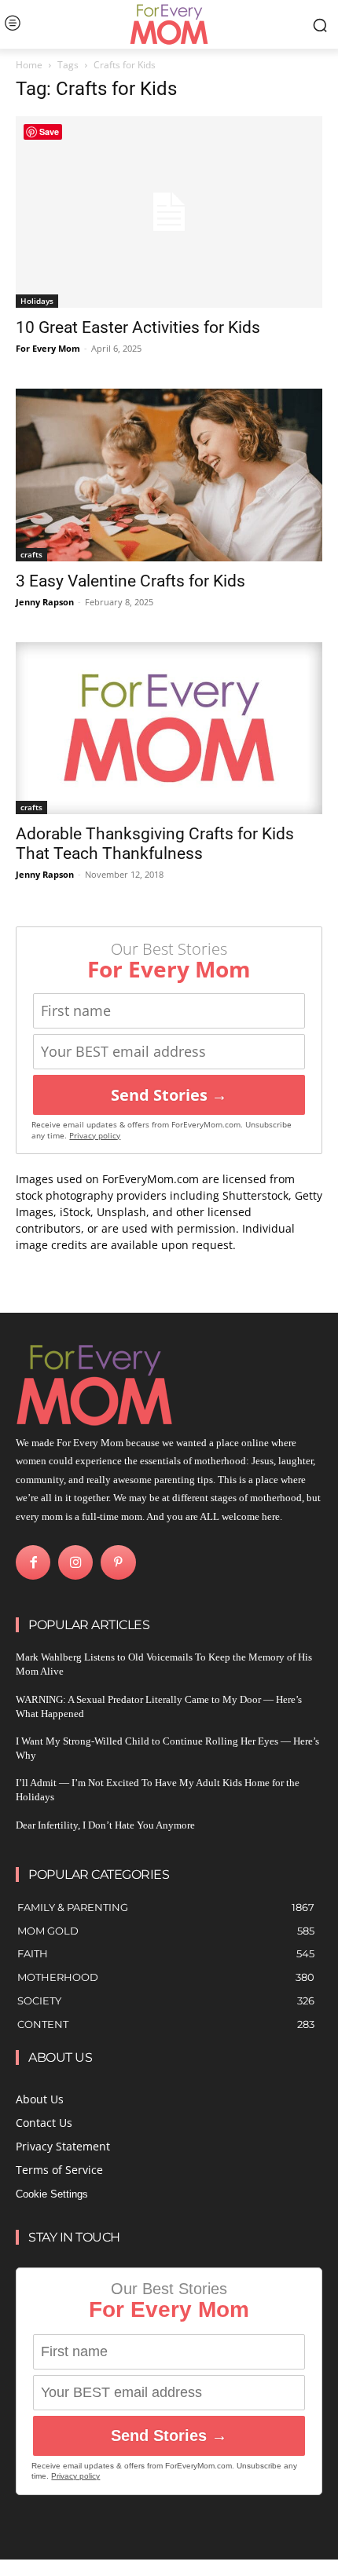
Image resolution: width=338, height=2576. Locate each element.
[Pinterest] (118, 1562)
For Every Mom (48, 348)
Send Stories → (169, 1095)
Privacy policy (95, 1136)
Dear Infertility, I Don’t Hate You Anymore (105, 1825)
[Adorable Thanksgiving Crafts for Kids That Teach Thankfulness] (169, 729)
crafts (31, 554)
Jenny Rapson (45, 602)
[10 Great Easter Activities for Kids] (169, 212)
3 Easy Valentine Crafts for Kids (130, 581)
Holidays (37, 301)
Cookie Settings (52, 2194)
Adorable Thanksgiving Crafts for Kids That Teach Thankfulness (155, 844)
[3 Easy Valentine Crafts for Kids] (169, 475)
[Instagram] (75, 1562)
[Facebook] (33, 1562)
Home (29, 65)
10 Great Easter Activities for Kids (138, 327)
